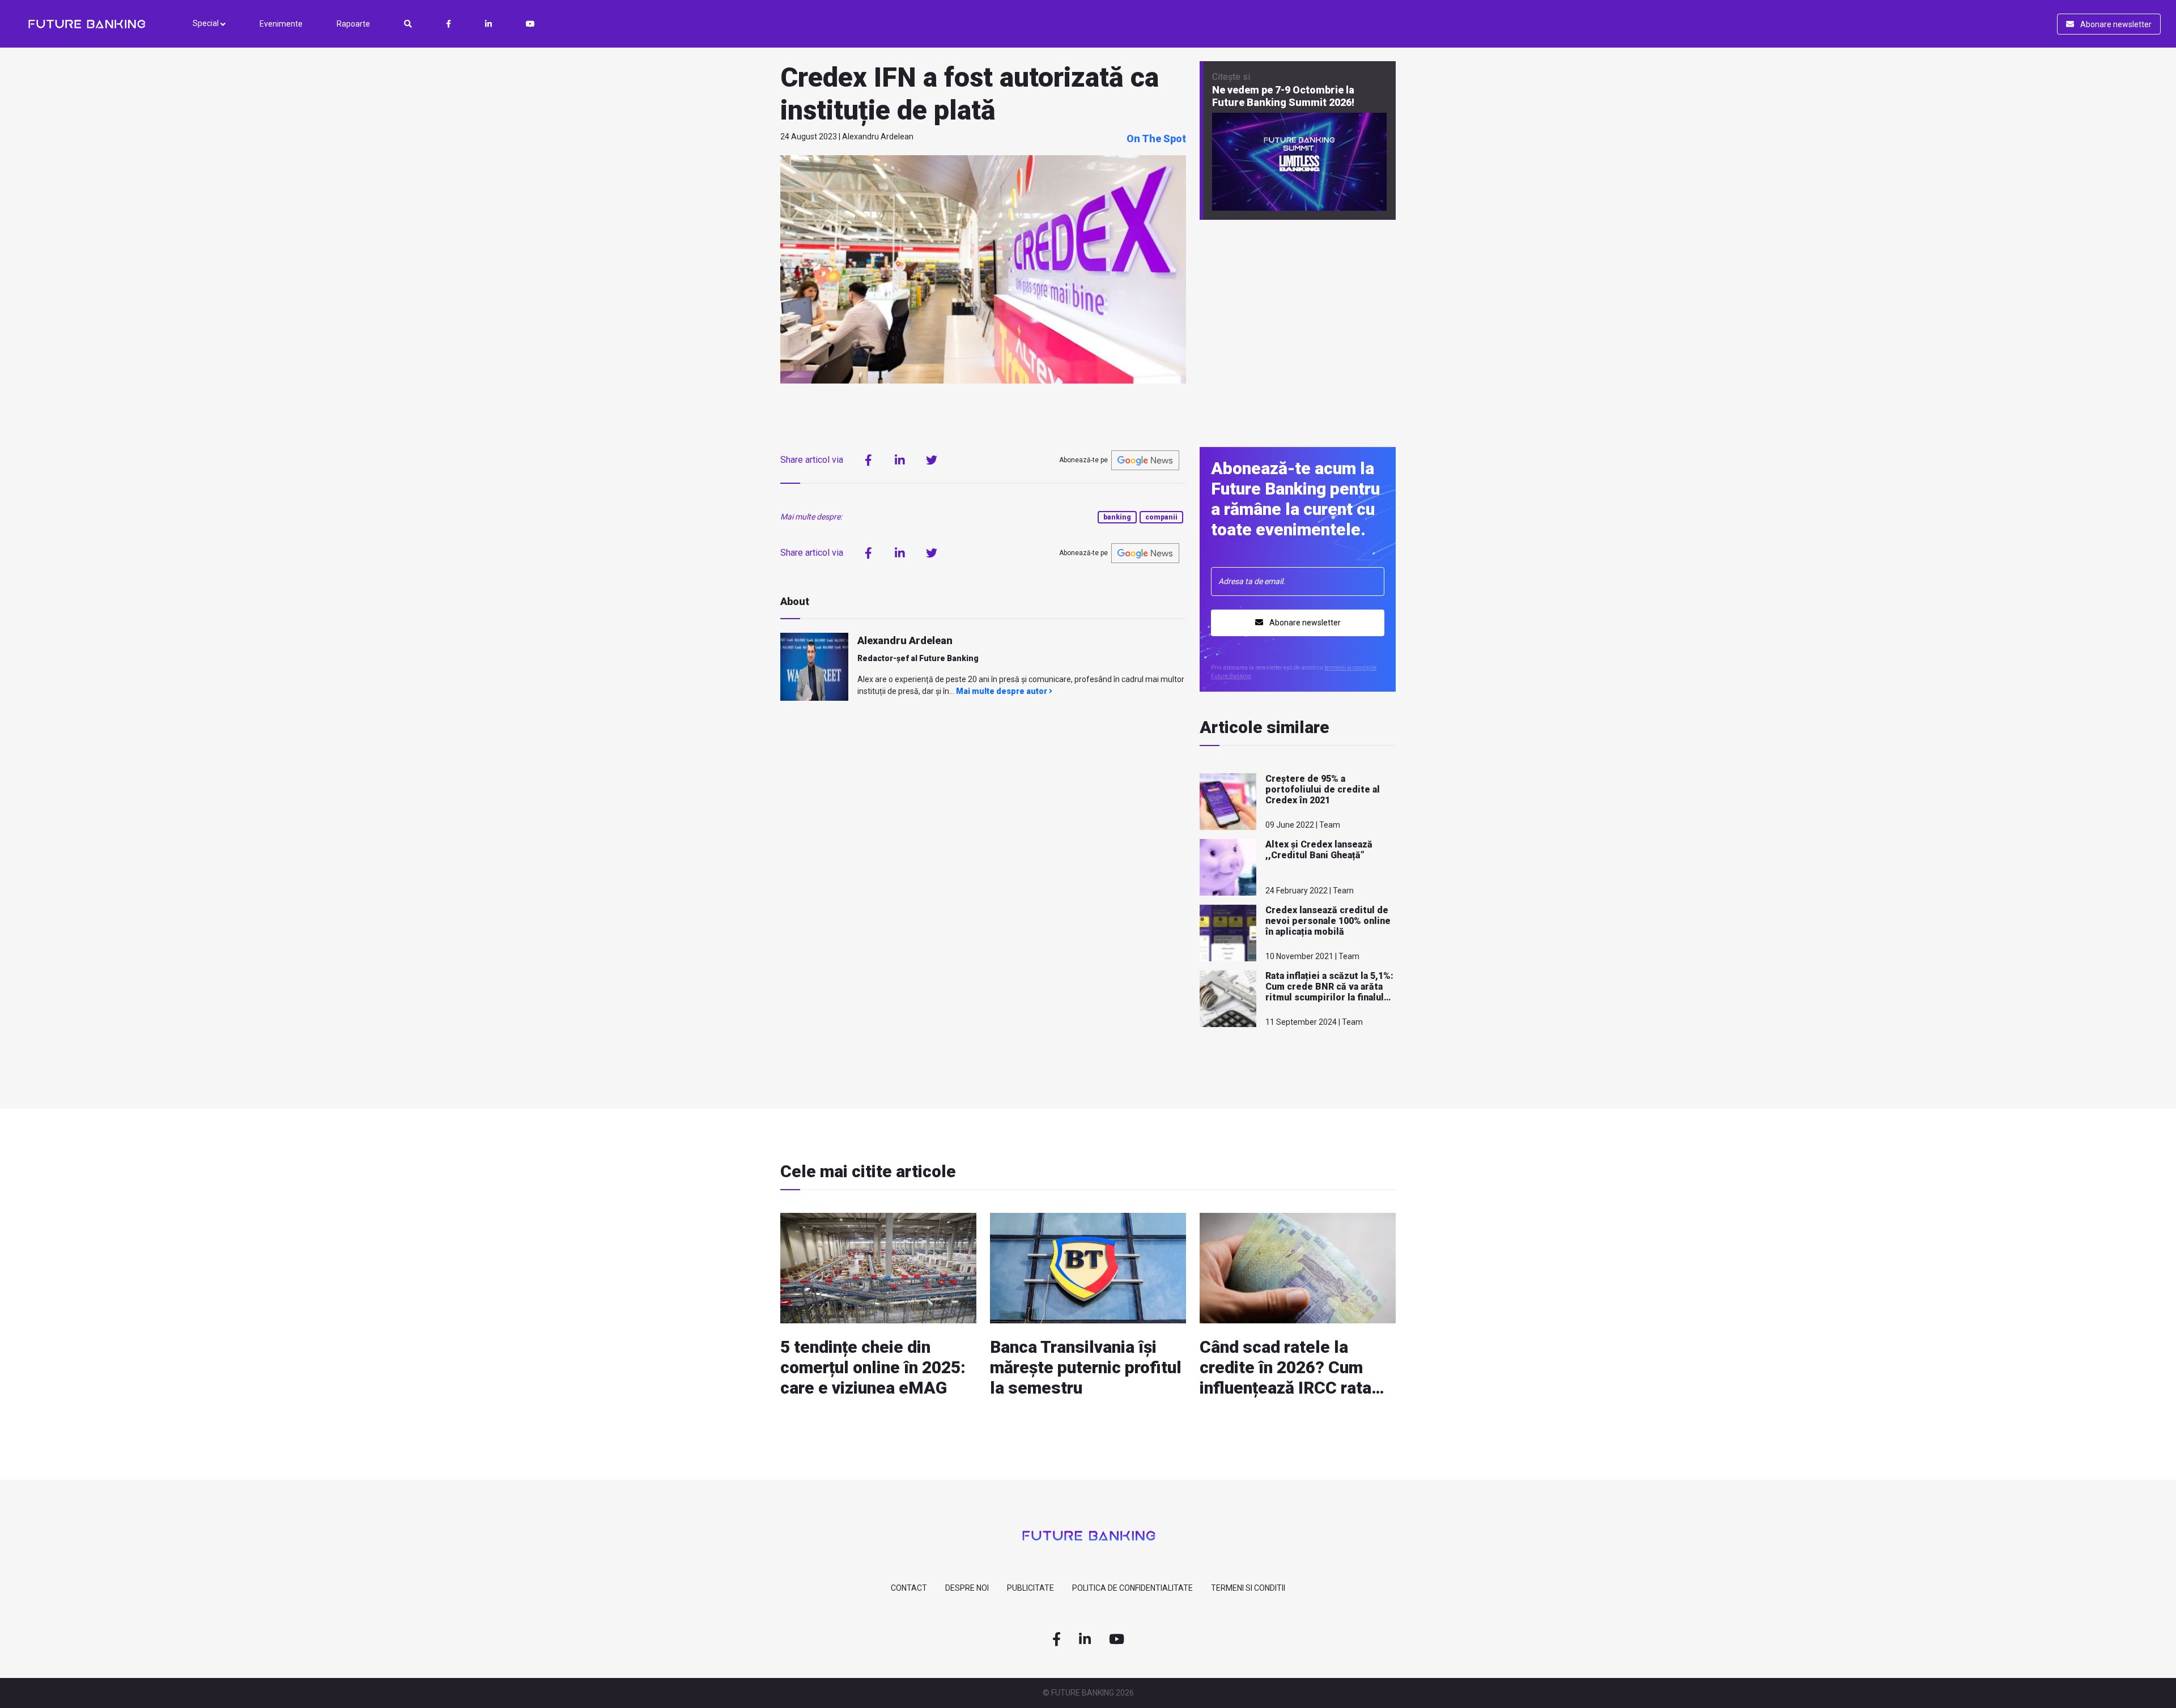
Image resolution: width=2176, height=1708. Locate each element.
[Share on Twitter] (932, 460)
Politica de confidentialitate (1132, 1588)
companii (1161, 517)
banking (1117, 517)
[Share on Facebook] (868, 460)
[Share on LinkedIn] (900, 460)
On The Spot (1156, 139)
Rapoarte (353, 24)
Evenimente (281, 24)
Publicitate (1030, 1588)
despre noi (967, 1588)
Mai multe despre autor (1002, 691)
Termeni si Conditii (1248, 1588)
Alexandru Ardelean (905, 640)
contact (909, 1588)
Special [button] (207, 23)
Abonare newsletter (2115, 24)
